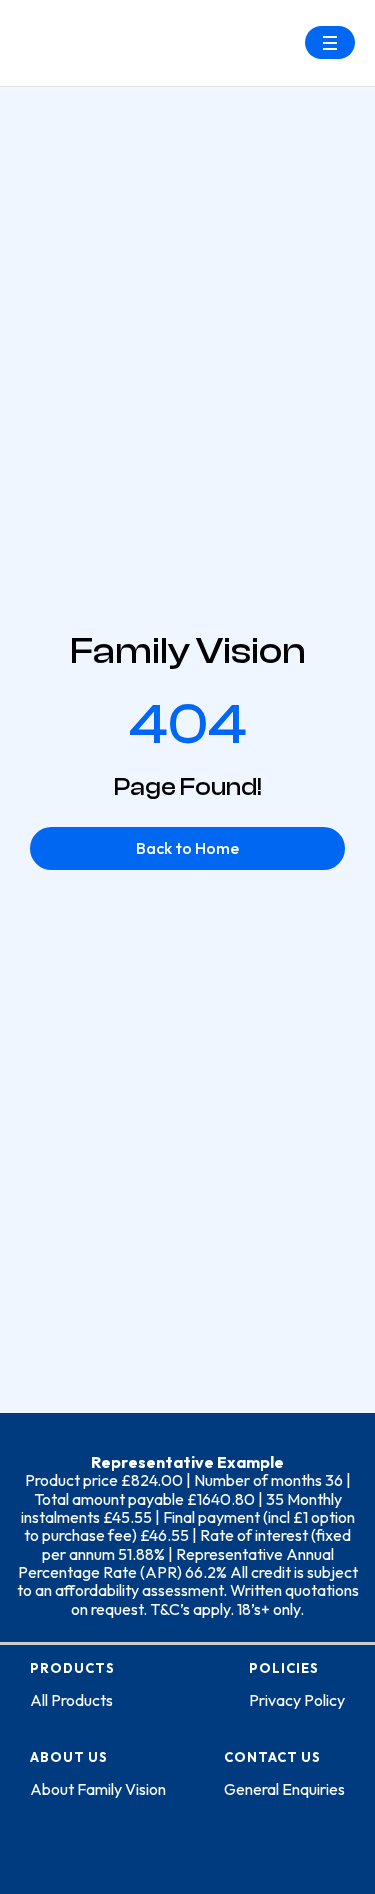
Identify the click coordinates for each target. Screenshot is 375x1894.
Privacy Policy (297, 1700)
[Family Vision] (85, 28)
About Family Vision (98, 1789)
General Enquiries (284, 1789)
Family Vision (188, 650)
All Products (71, 1700)
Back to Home (187, 848)
